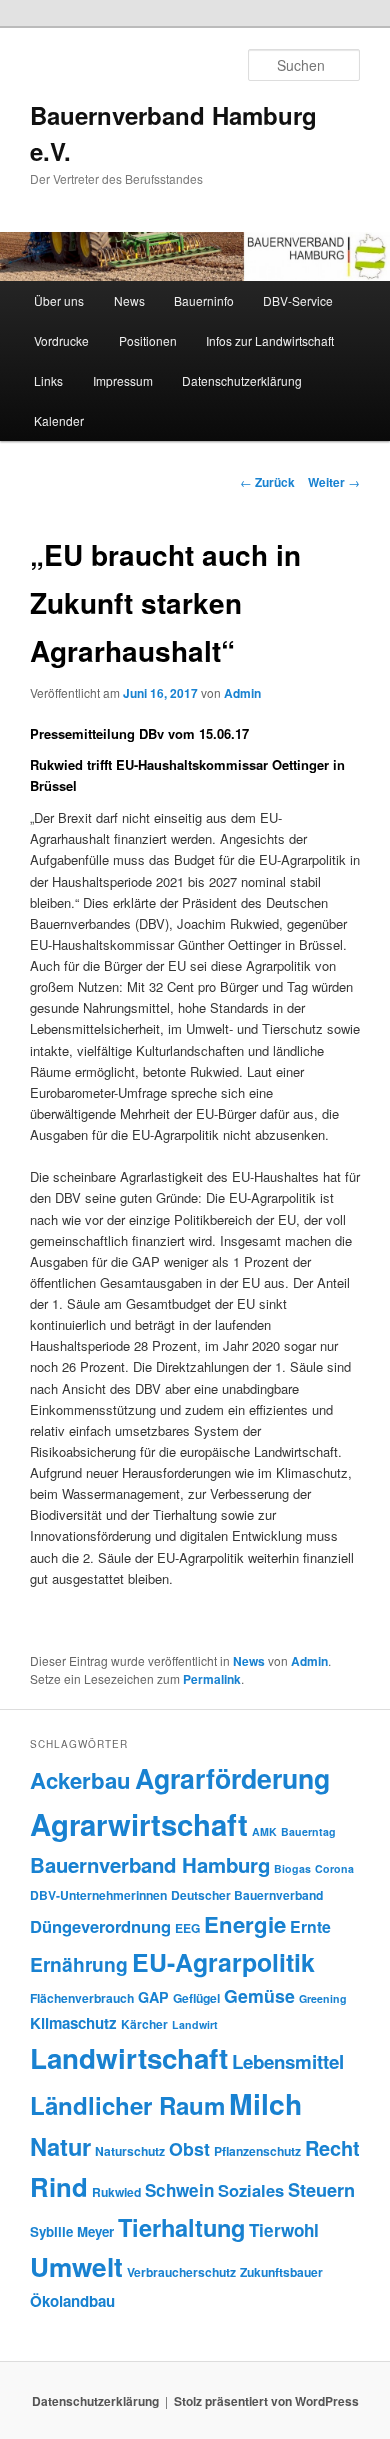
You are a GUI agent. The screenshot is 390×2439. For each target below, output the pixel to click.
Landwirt (195, 2024)
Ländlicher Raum (127, 2105)
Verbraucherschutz (181, 2272)
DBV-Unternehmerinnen (98, 1895)
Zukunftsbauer (281, 2272)
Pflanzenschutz (257, 2151)
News (129, 300)
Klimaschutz (73, 2023)
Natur (60, 2146)
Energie (245, 1924)
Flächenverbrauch (82, 1998)
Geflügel (196, 1998)
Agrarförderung (232, 1778)
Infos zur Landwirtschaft (270, 340)
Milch (265, 2103)
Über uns (59, 300)
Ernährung (79, 1964)
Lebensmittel (288, 2061)
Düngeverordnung (100, 1926)
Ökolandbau (72, 2301)
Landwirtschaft (129, 2058)
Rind (59, 2186)
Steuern (321, 2190)
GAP (153, 1997)
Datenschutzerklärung (242, 380)
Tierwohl (284, 2230)
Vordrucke (61, 340)
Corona (334, 1868)
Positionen (148, 340)
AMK (264, 1831)
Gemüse (259, 1995)
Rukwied (116, 2192)
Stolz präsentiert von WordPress (266, 2401)
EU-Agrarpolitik (223, 1962)
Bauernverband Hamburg (150, 1864)
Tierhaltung (181, 2227)
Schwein (179, 2190)
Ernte (310, 1926)
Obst (189, 2148)
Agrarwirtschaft (139, 1824)
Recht (332, 2147)
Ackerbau (80, 1780)
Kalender (59, 420)
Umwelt (76, 2266)
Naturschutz (130, 2151)
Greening (323, 1998)
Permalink (212, 1679)
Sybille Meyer (72, 2231)
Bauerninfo (204, 300)
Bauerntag (308, 1831)
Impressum (123, 380)
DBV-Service (298, 300)
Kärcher (144, 2024)
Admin (242, 693)
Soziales (251, 2190)
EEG (187, 1928)
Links (48, 380)
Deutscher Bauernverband (247, 1895)
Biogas (292, 1868)
